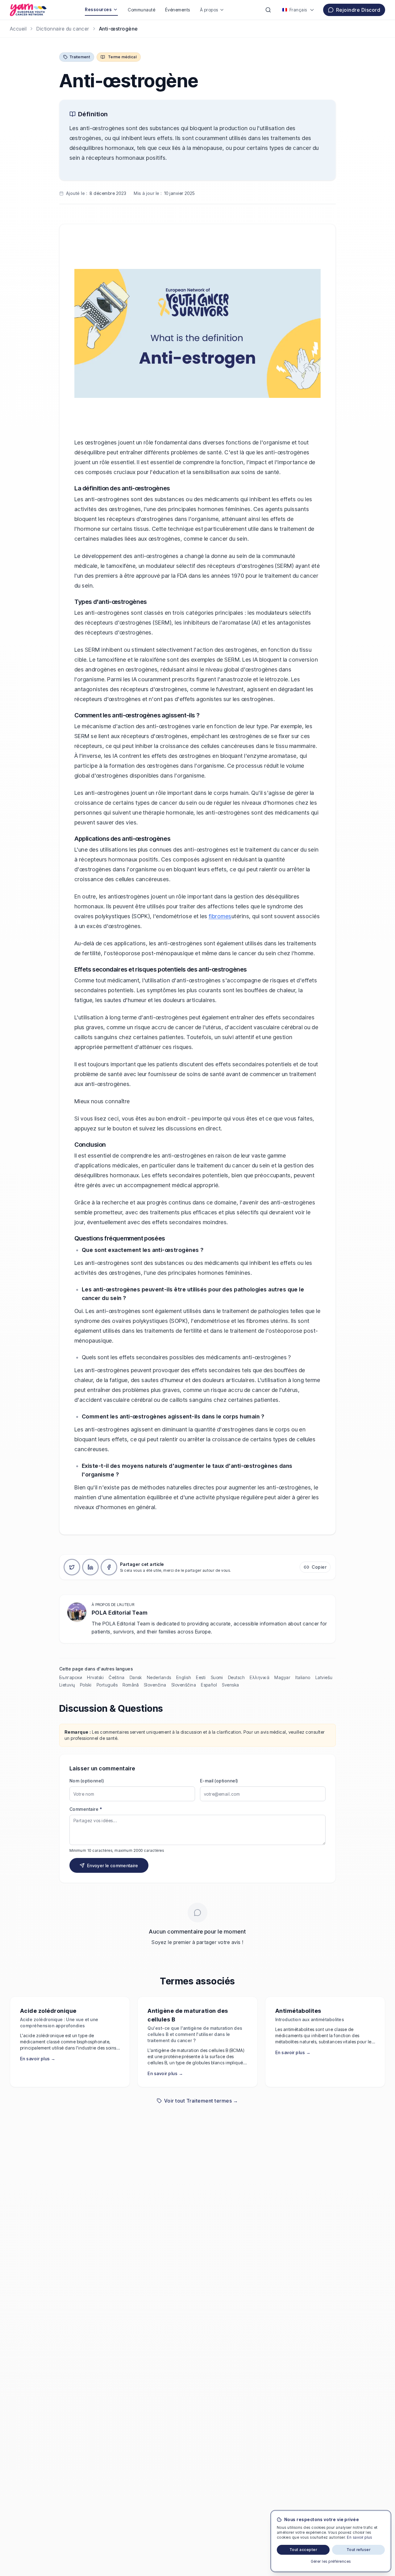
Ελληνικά (260, 1677)
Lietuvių (67, 1685)
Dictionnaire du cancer (63, 29)
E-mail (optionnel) (219, 1781)
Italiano (303, 1677)
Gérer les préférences (331, 2561)
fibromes (220, 916)
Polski (86, 1685)
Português (107, 1685)
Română (131, 1685)
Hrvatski (95, 1677)
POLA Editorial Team (120, 1613)
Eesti (201, 1677)
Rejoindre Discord (358, 10)
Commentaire (86, 1809)
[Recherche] (268, 10)
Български (71, 1677)
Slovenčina (155, 1685)
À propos (209, 10)
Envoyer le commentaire (113, 1866)
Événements (178, 10)
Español (209, 1685)
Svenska (230, 1685)
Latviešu (324, 1677)
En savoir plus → (38, 2059)
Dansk (136, 1677)
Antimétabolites (298, 2011)
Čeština (116, 1677)
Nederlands (159, 1677)
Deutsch (236, 1677)
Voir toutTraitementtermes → (201, 2101)
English (184, 1677)
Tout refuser (359, 2550)
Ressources (98, 9)
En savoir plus (360, 2537)
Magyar (282, 1677)
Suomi (217, 1677)
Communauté (141, 10)
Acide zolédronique (48, 2011)
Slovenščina (184, 1685)
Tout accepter (303, 2550)
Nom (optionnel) (87, 1781)
